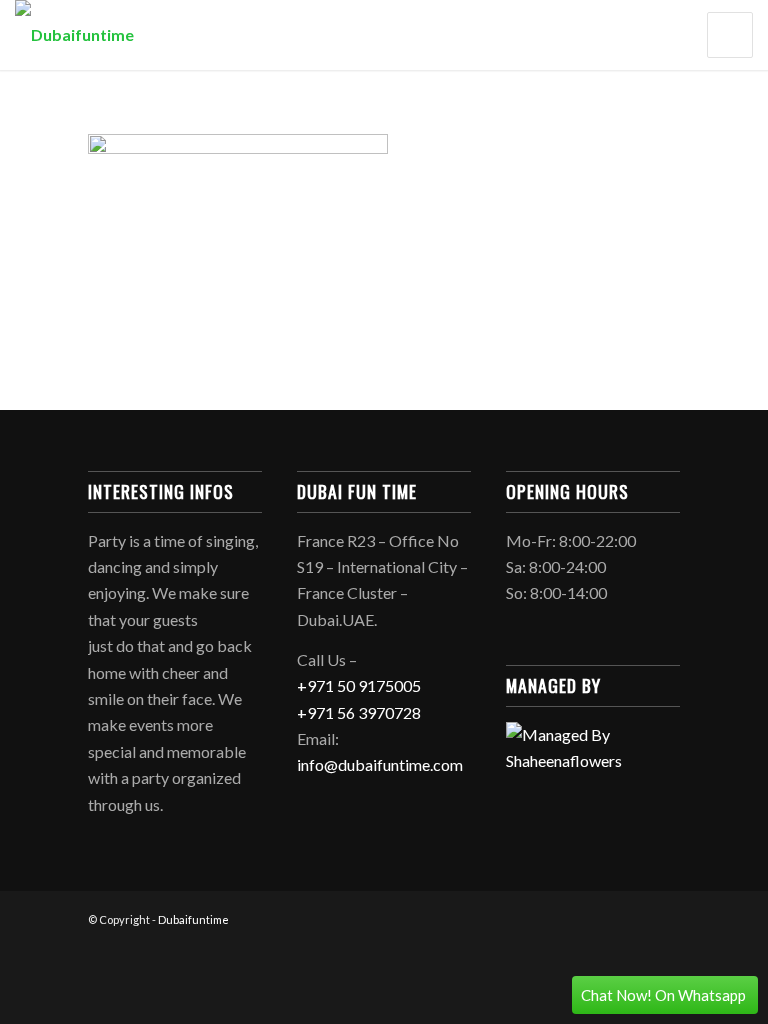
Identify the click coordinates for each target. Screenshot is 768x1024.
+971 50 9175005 (359, 685)
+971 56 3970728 (359, 712)
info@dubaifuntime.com (380, 764)
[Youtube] (635, 917)
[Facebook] (605, 917)
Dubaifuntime (193, 919)
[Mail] (665, 917)
